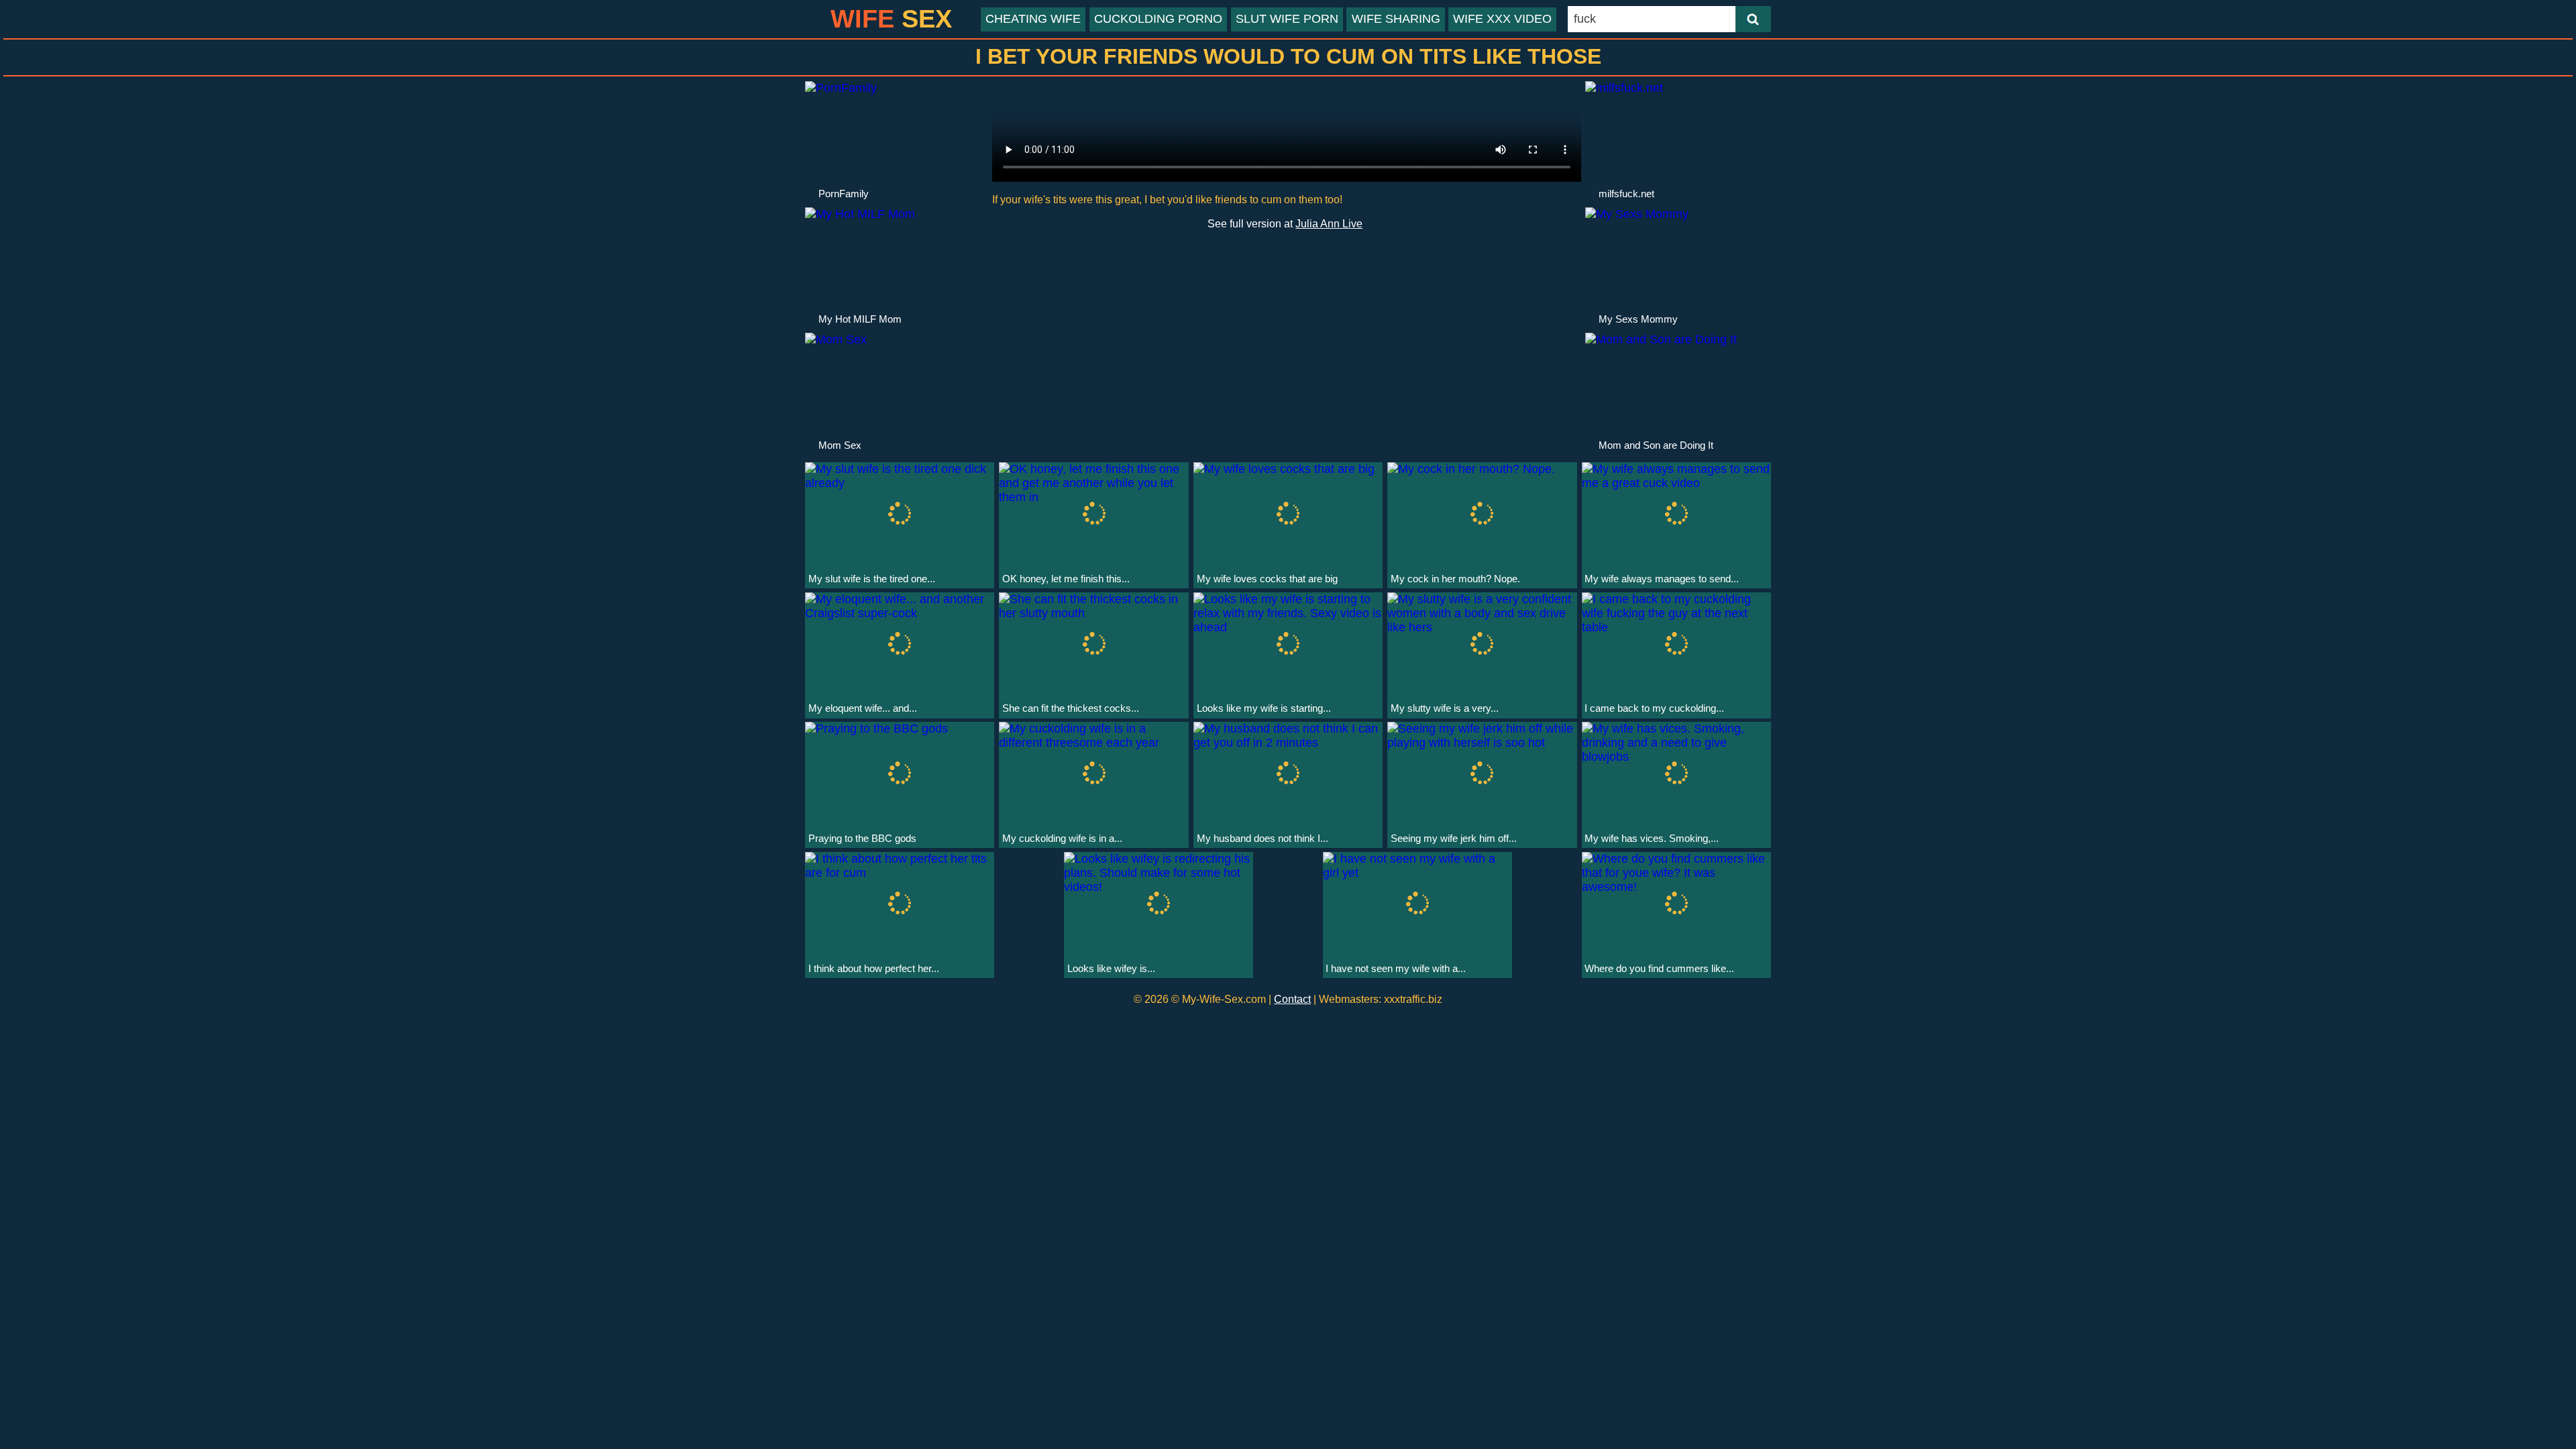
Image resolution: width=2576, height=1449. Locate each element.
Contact (1292, 999)
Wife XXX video (1502, 19)
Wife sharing (1396, 19)
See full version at (1285, 223)
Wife (891, 19)
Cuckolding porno (1158, 19)
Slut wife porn (1287, 19)
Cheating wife (1033, 19)
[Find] (1753, 19)
